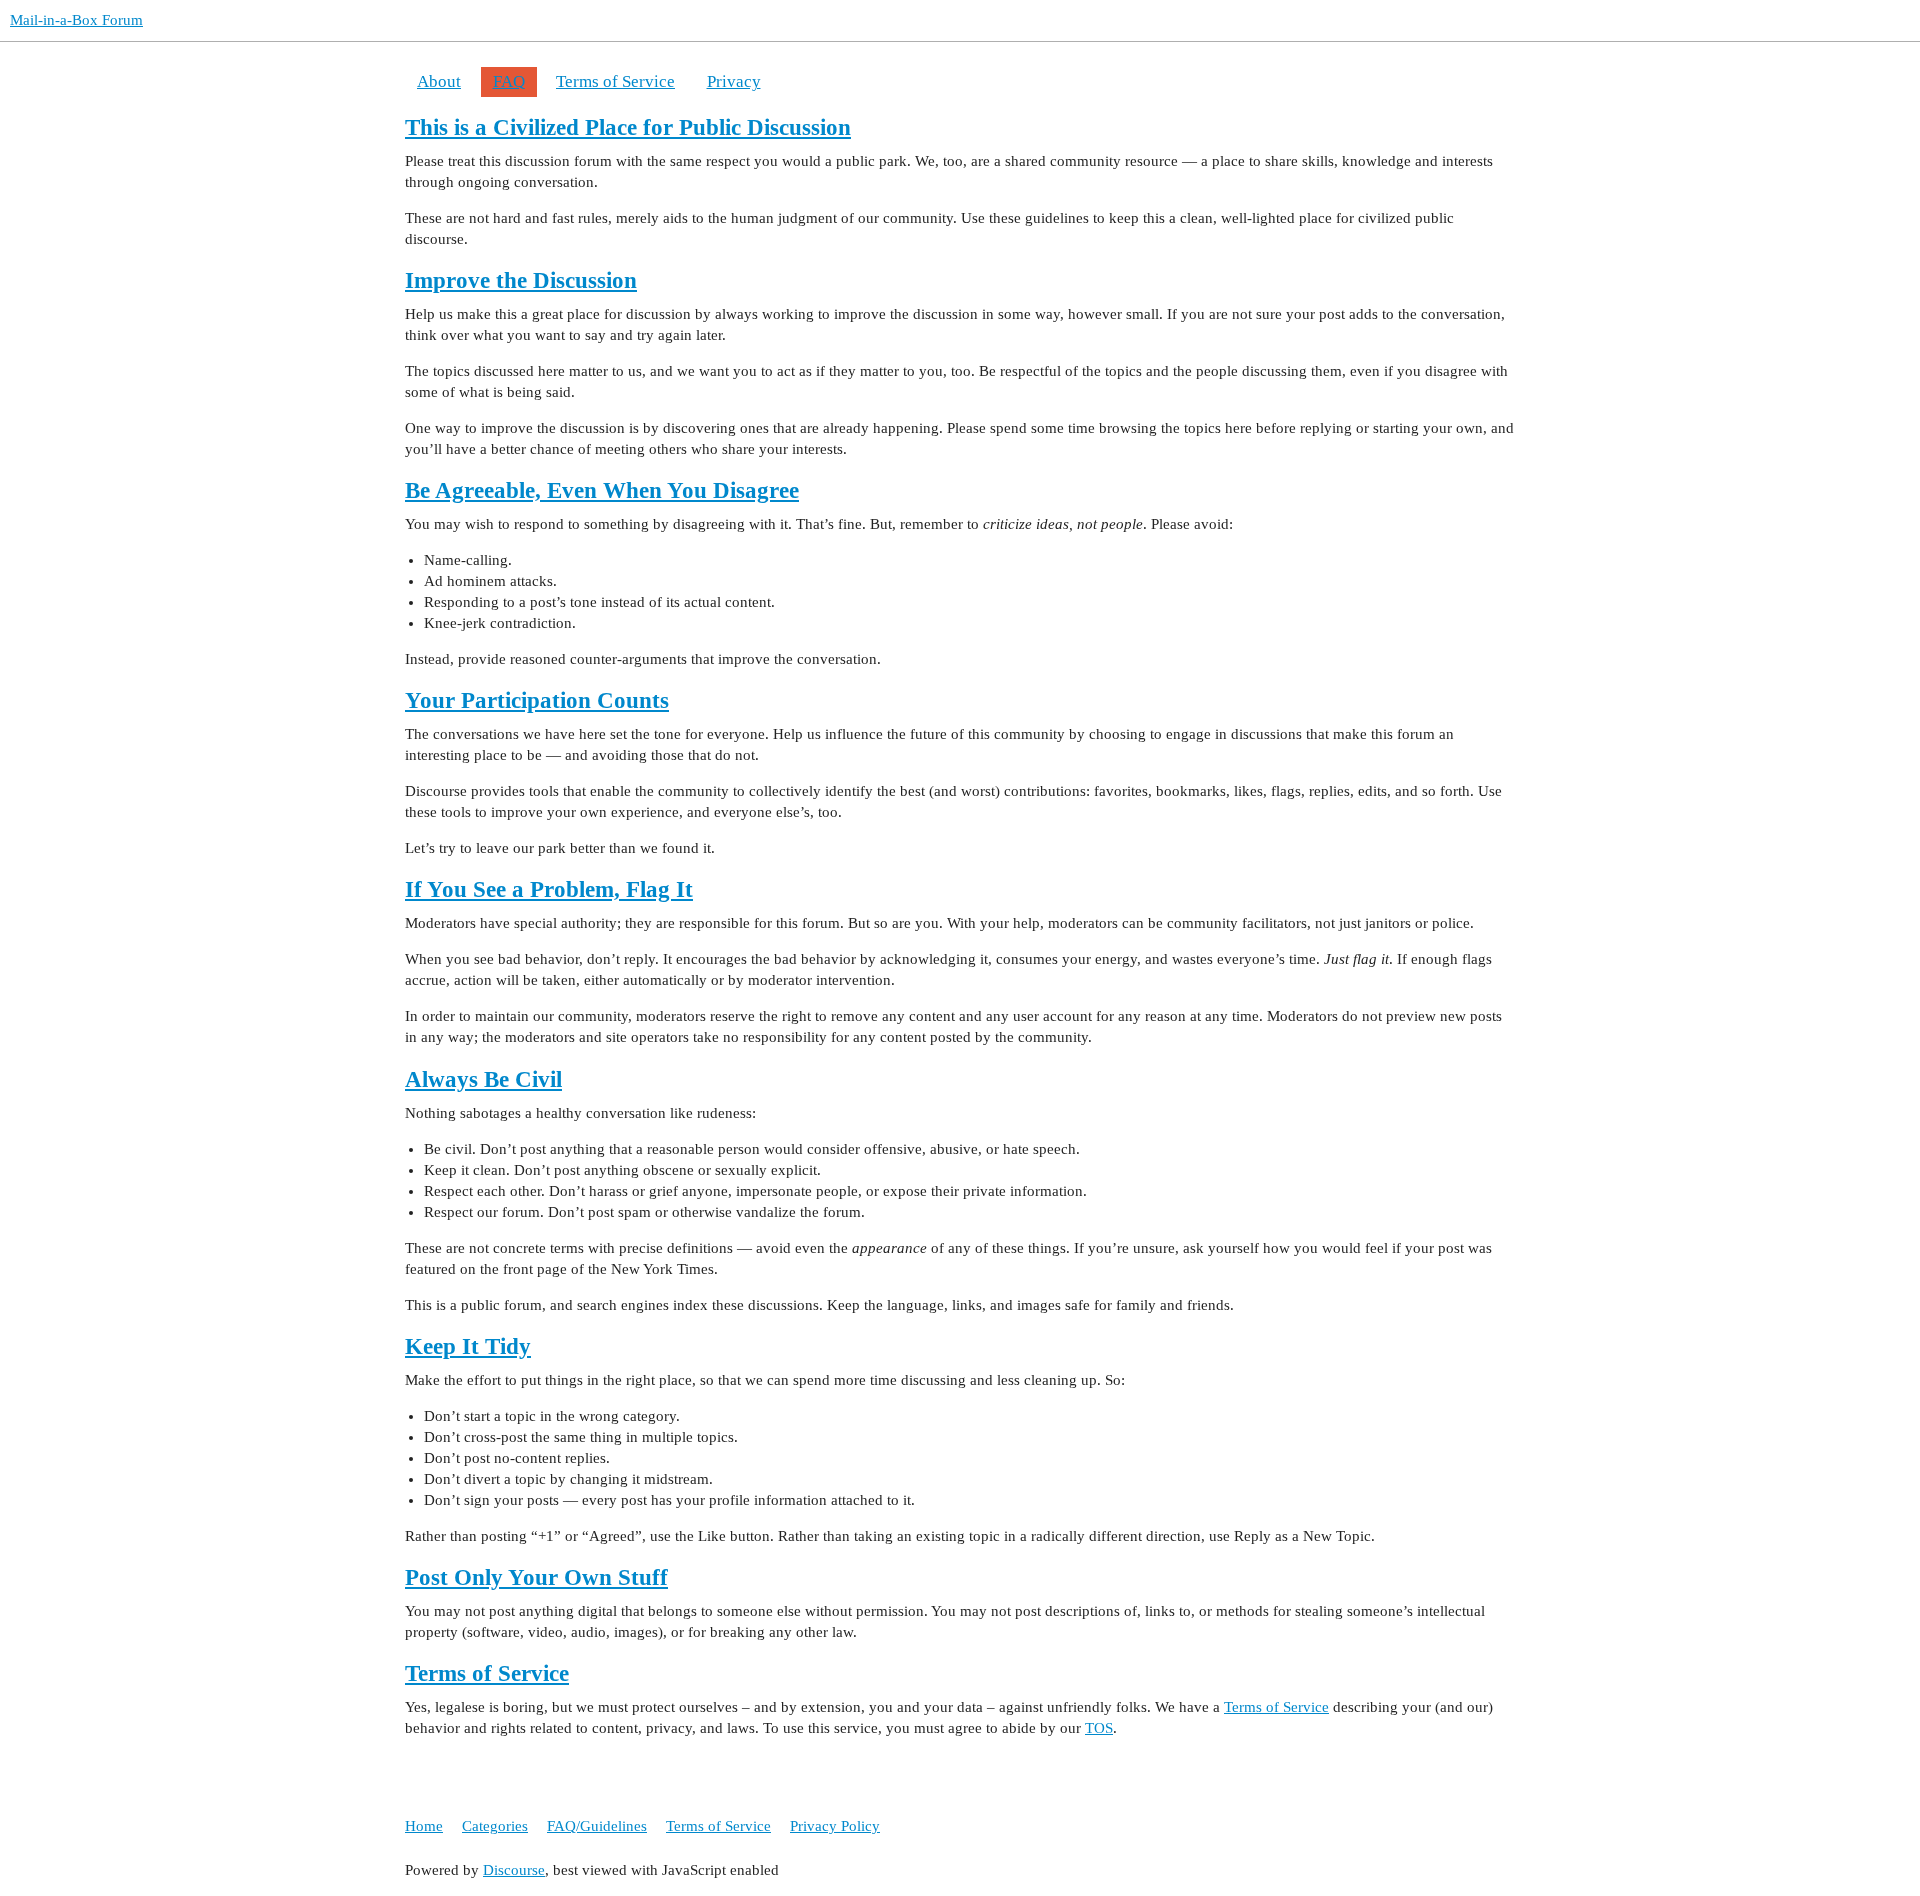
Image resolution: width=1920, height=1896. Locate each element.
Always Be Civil (483, 1079)
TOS (1099, 1728)
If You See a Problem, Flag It (549, 889)
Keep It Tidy (468, 1346)
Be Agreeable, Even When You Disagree (602, 490)
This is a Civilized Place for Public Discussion (628, 127)
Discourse (514, 1870)
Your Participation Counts (537, 700)
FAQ (509, 81)
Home (424, 1826)
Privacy (734, 81)
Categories (495, 1826)
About (439, 81)
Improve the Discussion (521, 280)
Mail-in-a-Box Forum (76, 20)
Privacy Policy (835, 1826)
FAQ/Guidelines (597, 1826)
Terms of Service (615, 81)
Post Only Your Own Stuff (536, 1577)
